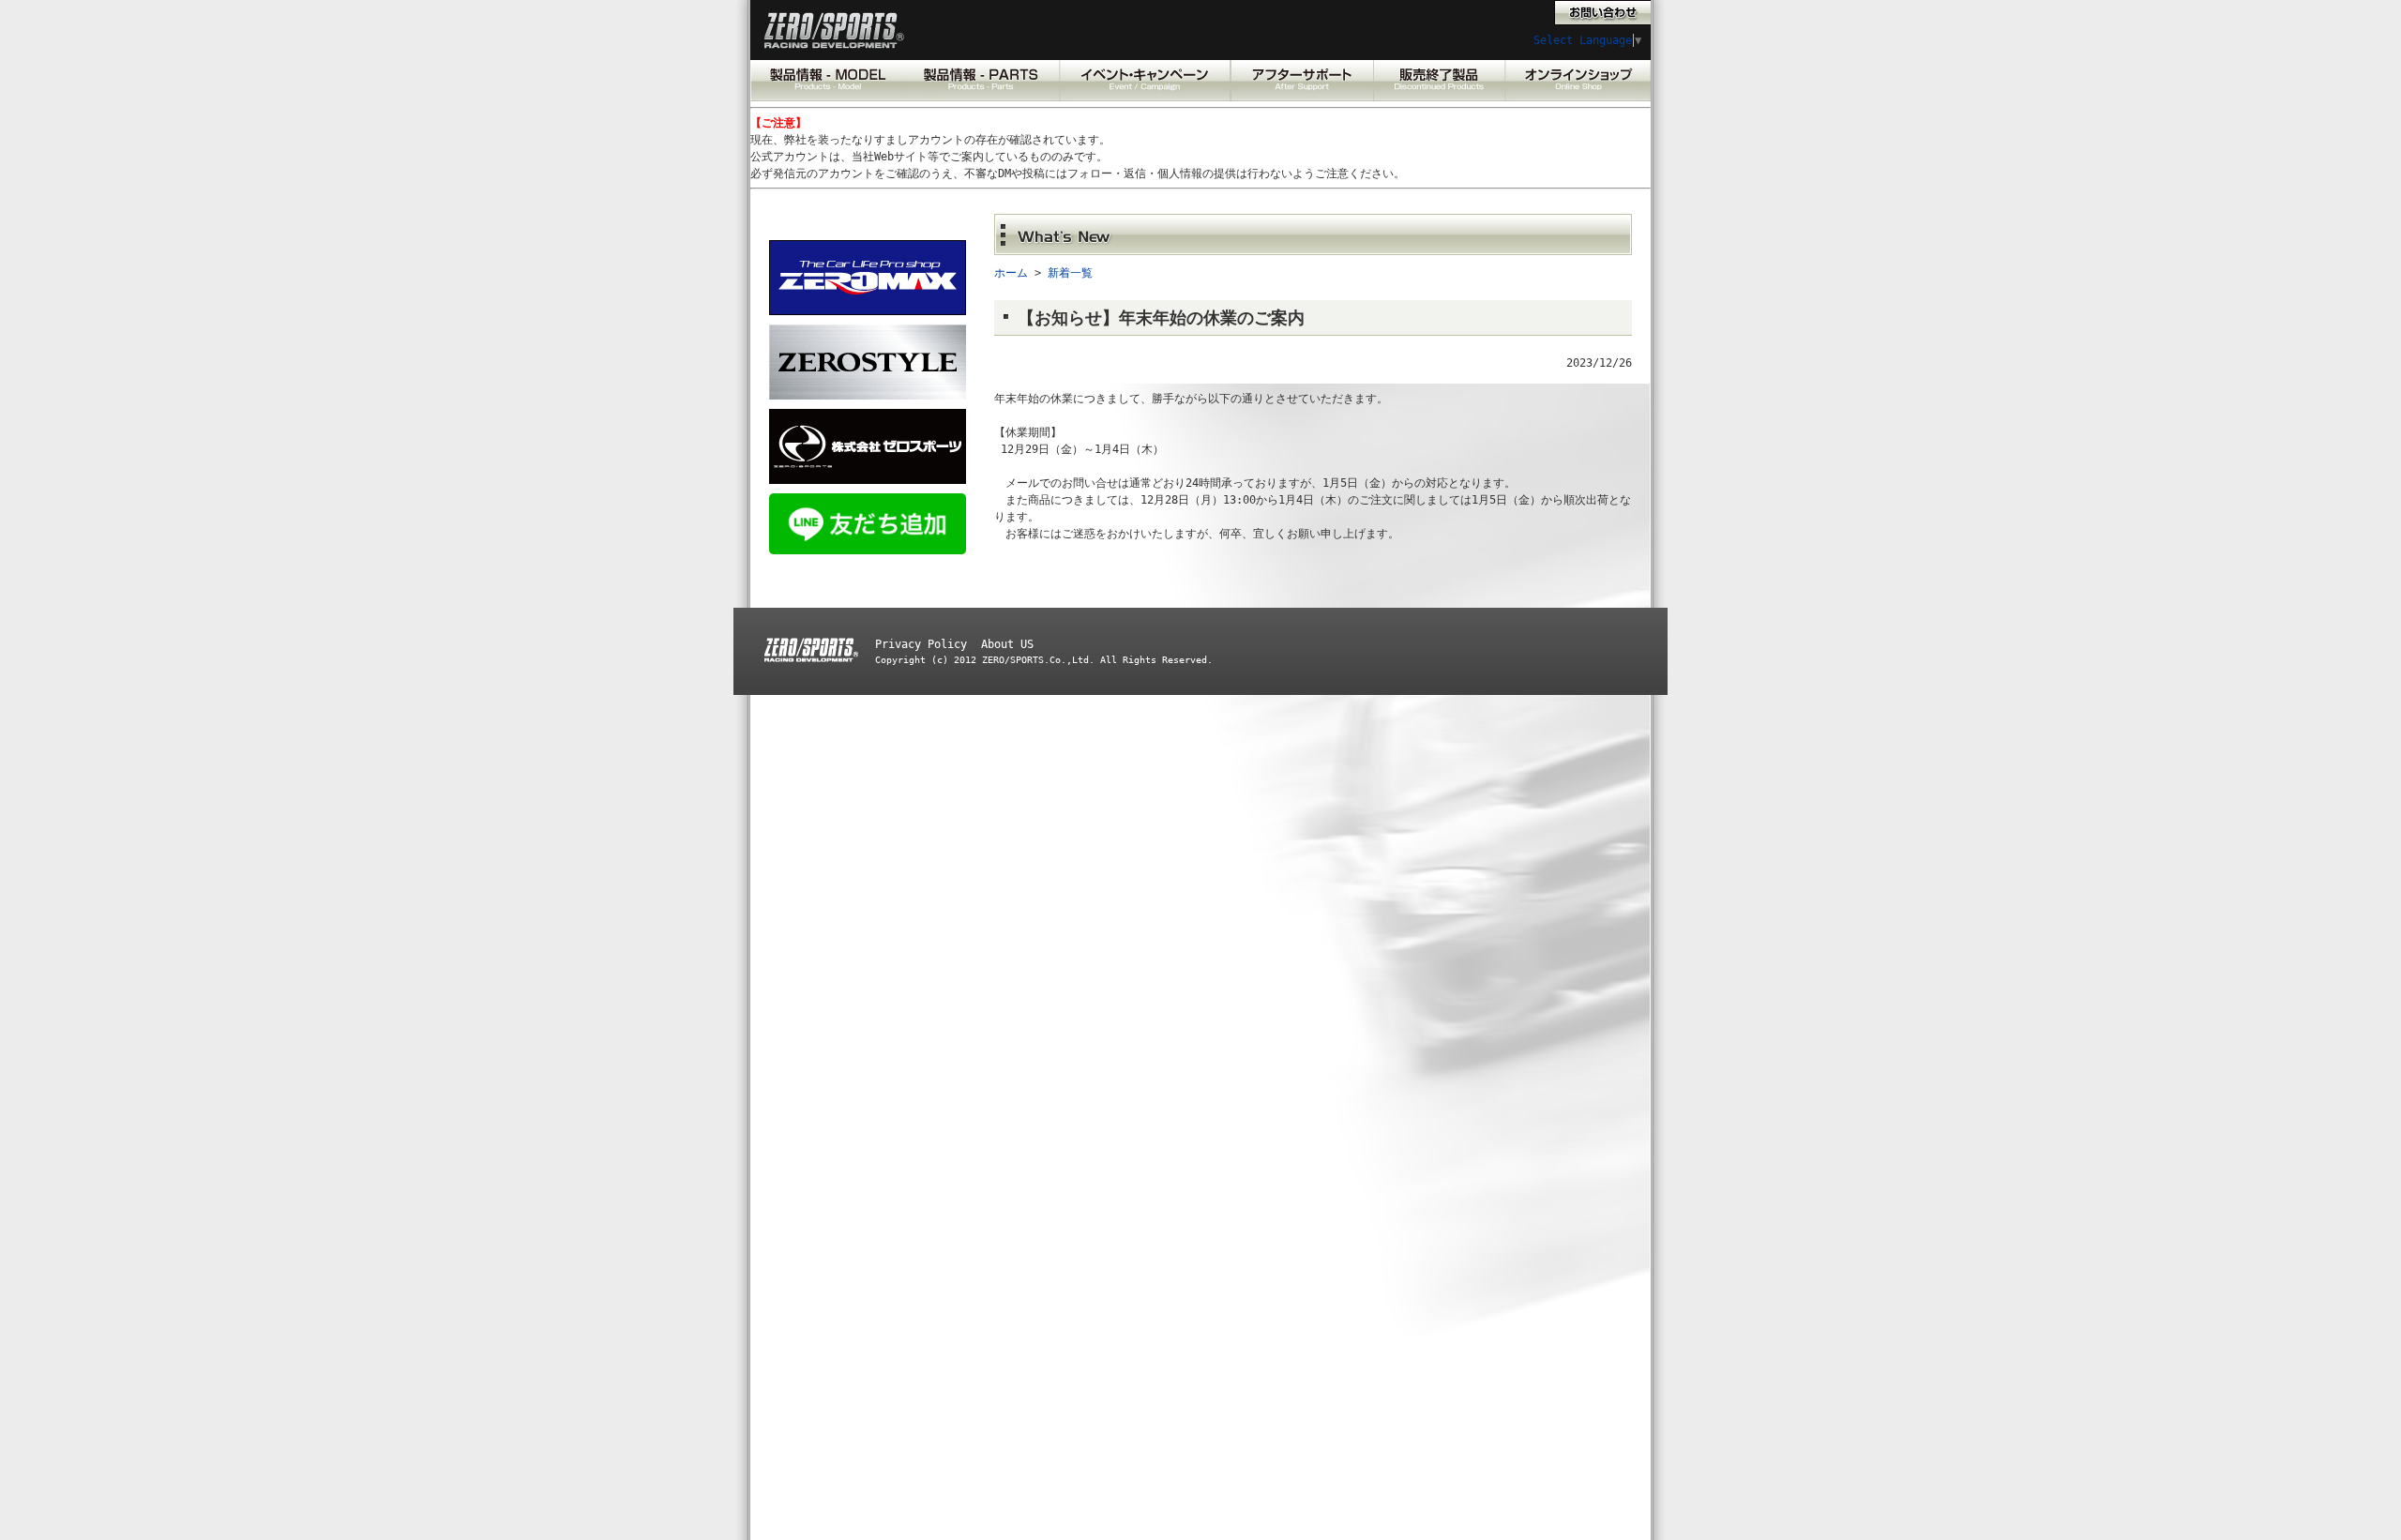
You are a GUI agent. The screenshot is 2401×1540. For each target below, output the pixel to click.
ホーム (1011, 273)
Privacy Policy (921, 644)
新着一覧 (1070, 273)
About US (1007, 644)
